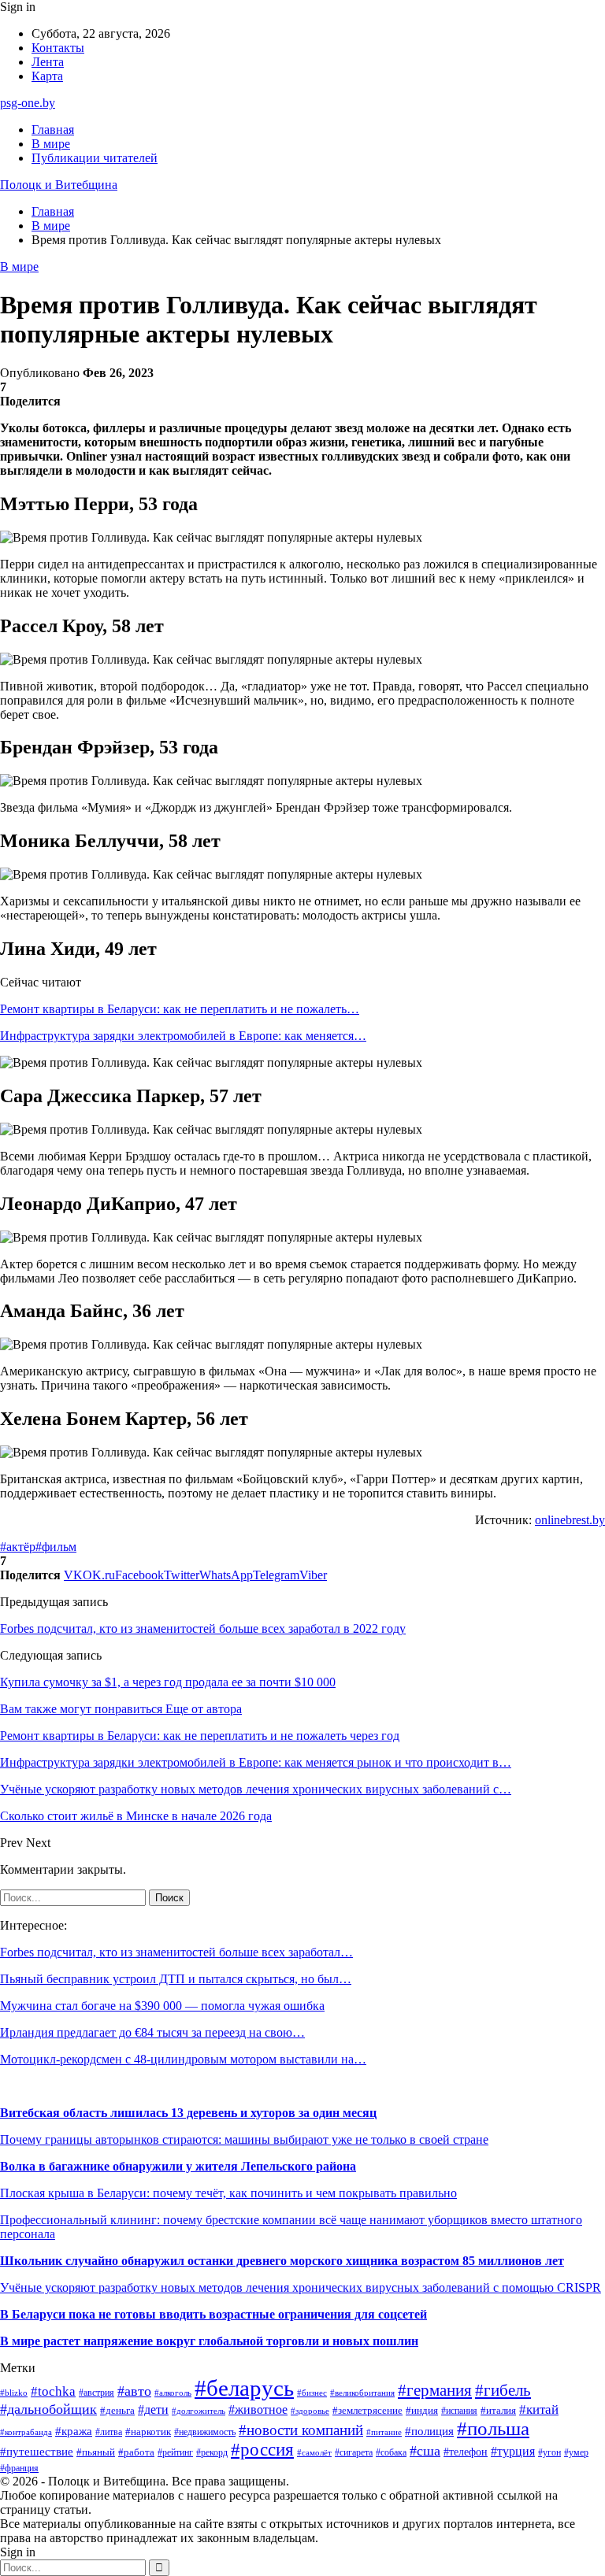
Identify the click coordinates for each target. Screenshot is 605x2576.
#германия (435, 2390)
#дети (153, 2409)
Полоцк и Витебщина (59, 185)
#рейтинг (175, 2453)
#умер (576, 2452)
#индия (422, 2410)
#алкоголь (173, 2393)
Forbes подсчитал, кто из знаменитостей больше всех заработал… (176, 1952)
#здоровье (310, 2411)
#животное (258, 2409)
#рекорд (212, 2453)
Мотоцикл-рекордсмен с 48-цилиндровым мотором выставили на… (183, 2059)
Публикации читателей (95, 158)
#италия (498, 2411)
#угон (549, 2453)
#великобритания (362, 2393)
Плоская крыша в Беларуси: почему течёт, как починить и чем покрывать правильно (228, 2193)
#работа (136, 2452)
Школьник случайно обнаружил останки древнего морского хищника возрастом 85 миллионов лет (282, 2261)
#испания (459, 2411)
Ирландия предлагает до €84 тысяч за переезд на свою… (152, 2032)
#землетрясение (367, 2410)
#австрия (97, 2393)
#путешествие (37, 2452)
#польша (493, 2428)
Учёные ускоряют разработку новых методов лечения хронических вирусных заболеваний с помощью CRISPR (301, 2287)
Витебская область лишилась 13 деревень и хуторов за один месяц (188, 2113)
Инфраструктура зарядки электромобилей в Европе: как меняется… (183, 1036)
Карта (47, 76)
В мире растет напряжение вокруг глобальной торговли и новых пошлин (209, 2341)
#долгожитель (199, 2411)
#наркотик (148, 2432)
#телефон (466, 2452)
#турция (513, 2451)
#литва (109, 2432)
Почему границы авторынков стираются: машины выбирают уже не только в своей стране (244, 2139)
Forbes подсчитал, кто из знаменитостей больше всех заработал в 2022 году (203, 1629)
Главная (53, 130)
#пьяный (96, 2452)
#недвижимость (205, 2432)
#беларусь (244, 2388)
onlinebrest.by (570, 1520)
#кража (74, 2431)
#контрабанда (26, 2432)
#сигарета (354, 2452)
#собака (391, 2452)
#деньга (117, 2411)
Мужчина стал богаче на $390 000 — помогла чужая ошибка (162, 2006)
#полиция (429, 2431)
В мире (51, 144)
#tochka (53, 2391)
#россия (262, 2450)
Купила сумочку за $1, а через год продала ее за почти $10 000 (168, 1682)
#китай (539, 2409)
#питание (384, 2432)
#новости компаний (301, 2430)
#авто (134, 2391)
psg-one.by (28, 103)
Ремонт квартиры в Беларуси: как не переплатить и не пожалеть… (180, 1009)
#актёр (18, 1547)
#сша (425, 2451)
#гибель (503, 2390)
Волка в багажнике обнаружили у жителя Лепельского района (178, 2166)
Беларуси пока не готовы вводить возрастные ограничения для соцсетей (218, 2314)
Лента (48, 62)
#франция (19, 2469)
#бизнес (312, 2393)
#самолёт (314, 2453)
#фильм (56, 1547)
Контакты (58, 48)
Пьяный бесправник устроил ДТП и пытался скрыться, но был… (176, 1979)
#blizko (14, 2393)
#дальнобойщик (48, 2409)
